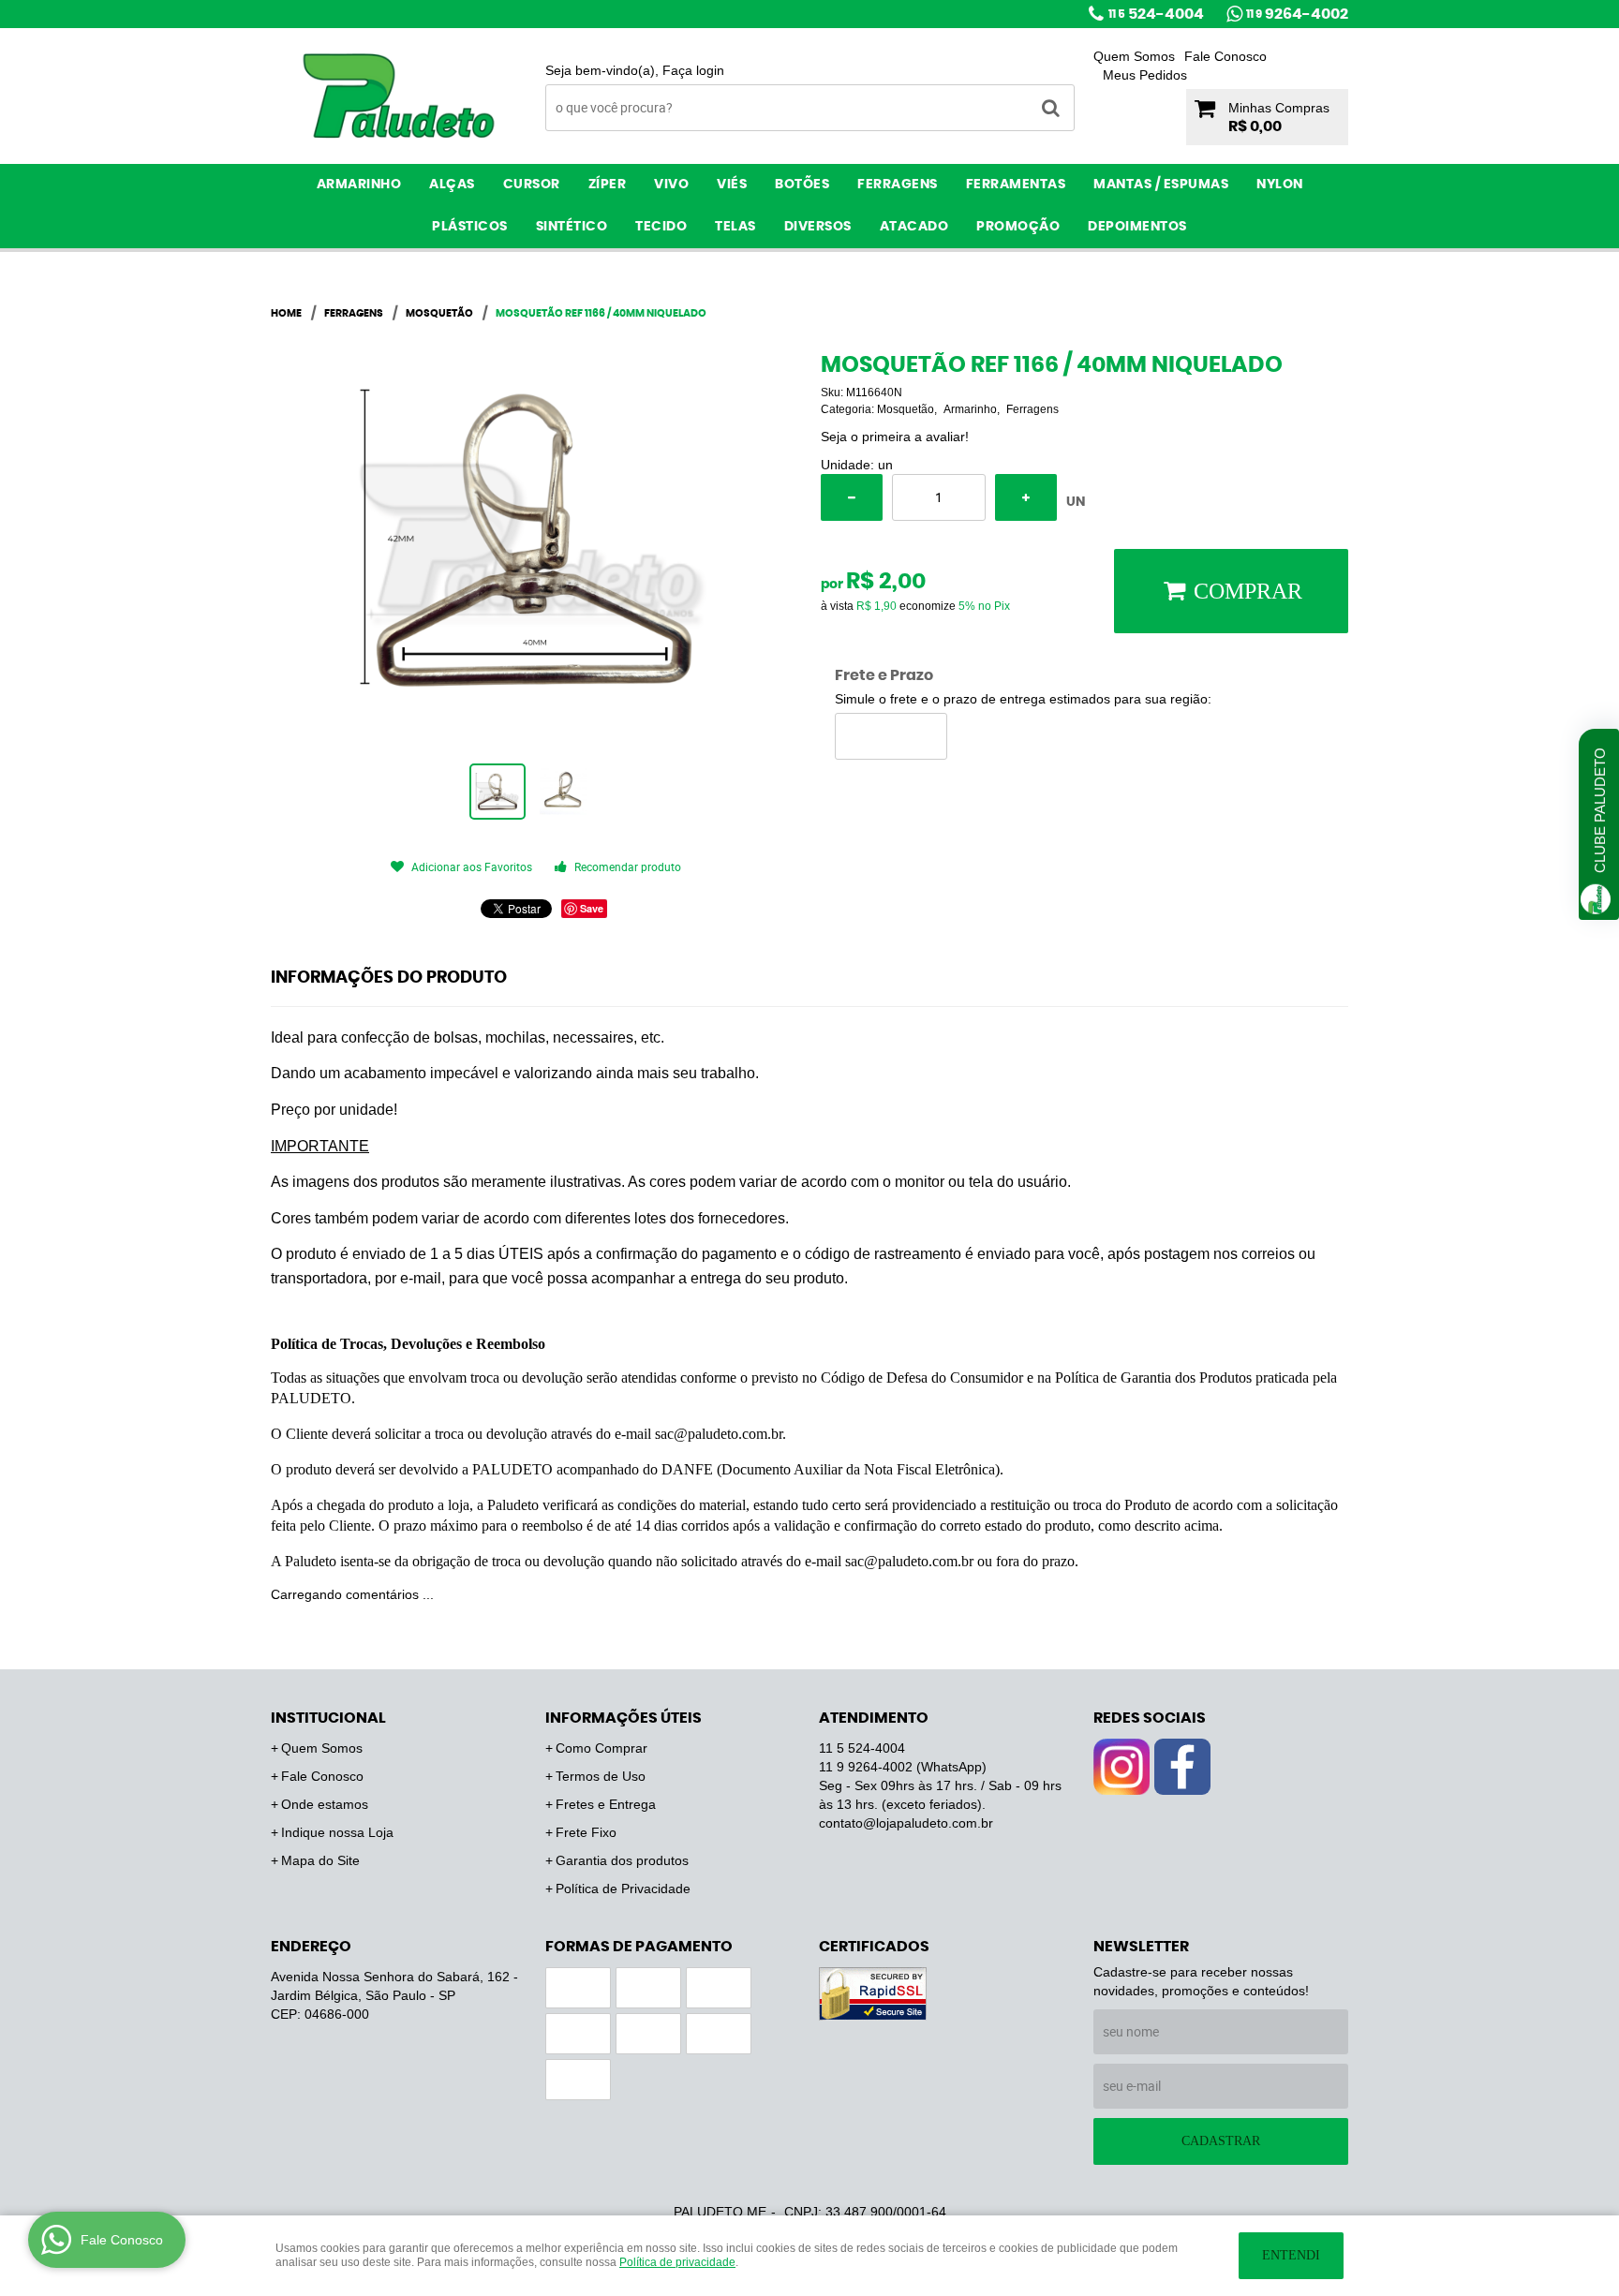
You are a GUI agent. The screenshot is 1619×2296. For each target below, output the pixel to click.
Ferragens (898, 185)
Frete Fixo (586, 1832)
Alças (452, 185)
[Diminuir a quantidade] (852, 497)
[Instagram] (1121, 1767)
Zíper (608, 185)
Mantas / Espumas (1161, 185)
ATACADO (914, 227)
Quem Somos (1134, 56)
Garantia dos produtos (622, 1860)
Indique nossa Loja (337, 1832)
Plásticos (470, 227)
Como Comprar (602, 1748)
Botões (802, 185)
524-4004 (1156, 14)
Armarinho (359, 185)
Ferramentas (1016, 185)
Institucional (328, 1718)
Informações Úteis (624, 1718)
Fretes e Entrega (606, 1804)
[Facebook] (1182, 1767)
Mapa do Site (320, 1860)
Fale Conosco (1225, 56)
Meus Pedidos (1145, 75)
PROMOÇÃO (1018, 227)
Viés (732, 185)
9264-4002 (1297, 14)
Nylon (1280, 185)
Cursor (532, 185)
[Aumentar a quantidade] (1026, 497)
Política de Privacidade (623, 1889)
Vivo (671, 185)
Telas (735, 227)
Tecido (661, 227)
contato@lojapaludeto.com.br (906, 1823)
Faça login (693, 70)
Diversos (818, 227)
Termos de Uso (601, 1776)
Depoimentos (1137, 227)
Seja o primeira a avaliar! (895, 437)
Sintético (572, 227)
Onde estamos (325, 1804)
